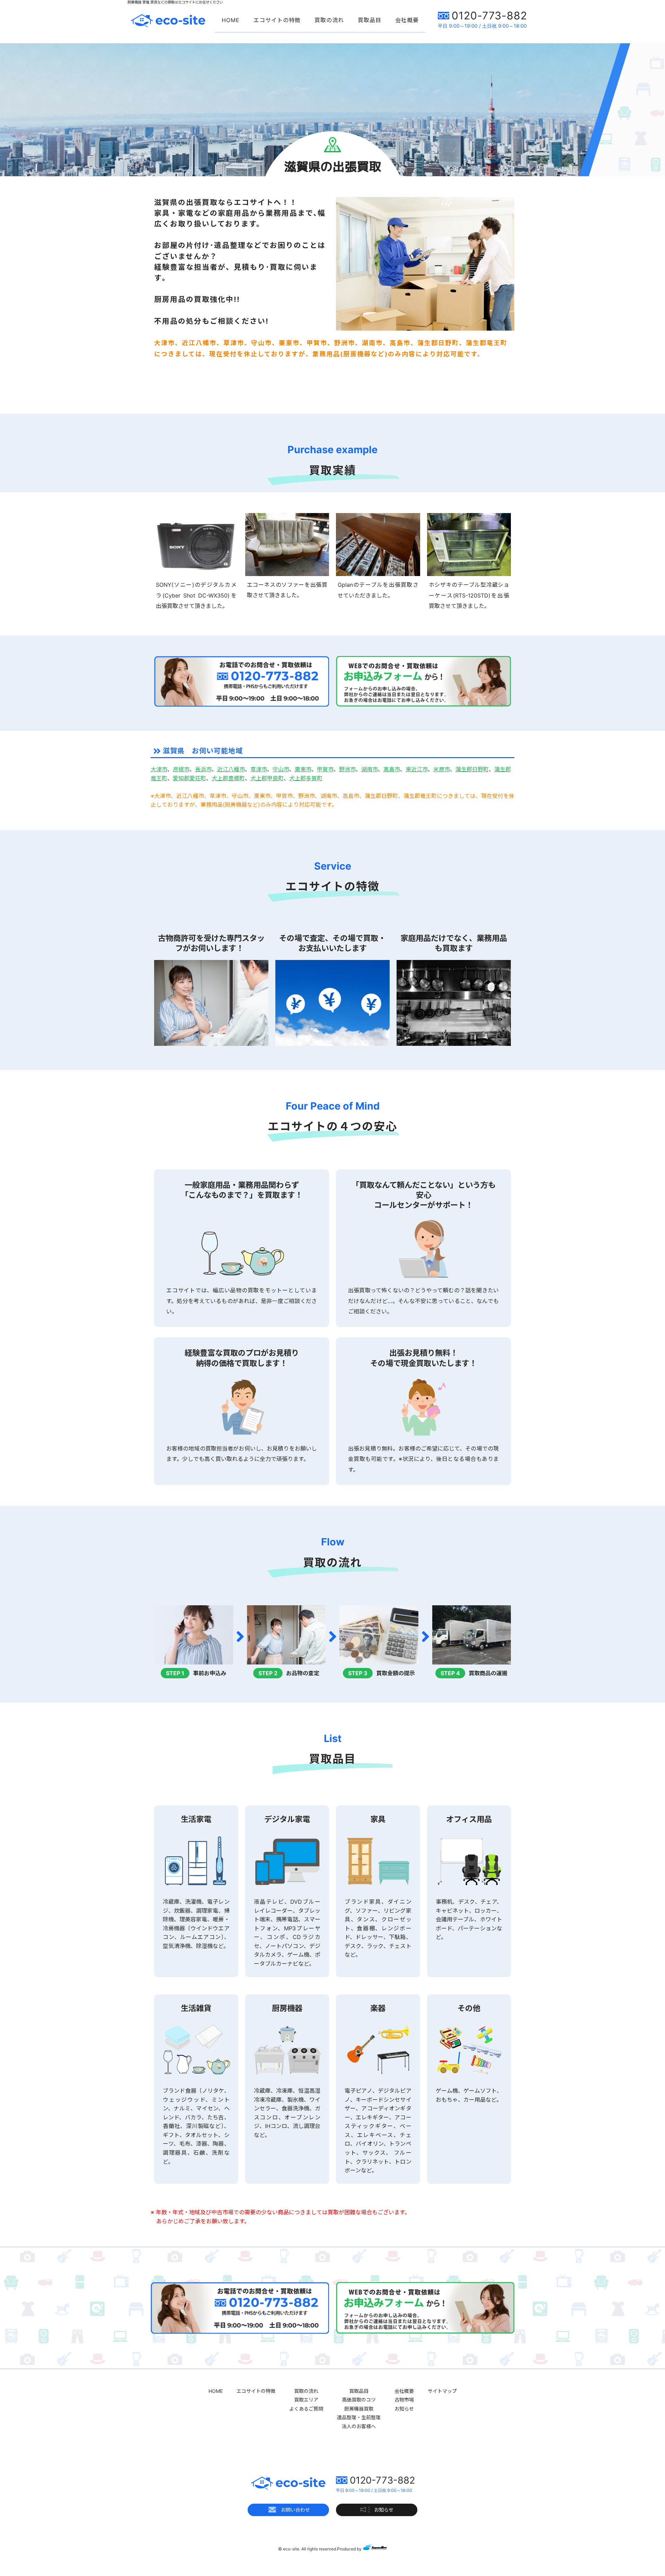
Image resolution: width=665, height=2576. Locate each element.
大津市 (159, 769)
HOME (231, 20)
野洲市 (347, 769)
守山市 (281, 769)
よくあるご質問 (306, 2409)
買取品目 (370, 20)
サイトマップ (442, 2391)
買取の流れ (329, 20)
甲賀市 (325, 769)
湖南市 (370, 769)
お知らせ (404, 2409)
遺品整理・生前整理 (359, 2417)
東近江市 (417, 769)
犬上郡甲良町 (267, 778)
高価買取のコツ (359, 2400)
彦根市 (181, 769)
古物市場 (404, 2400)
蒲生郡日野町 (472, 769)
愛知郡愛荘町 (189, 778)
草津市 (259, 769)
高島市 (392, 769)
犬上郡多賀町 (306, 778)
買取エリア (306, 2400)
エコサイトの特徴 (277, 20)
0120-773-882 (489, 16)
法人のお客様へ (359, 2426)
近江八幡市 (231, 769)
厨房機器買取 (359, 2409)
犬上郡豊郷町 (228, 778)
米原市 (442, 769)
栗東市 (303, 769)
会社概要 (407, 20)
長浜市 (203, 769)
